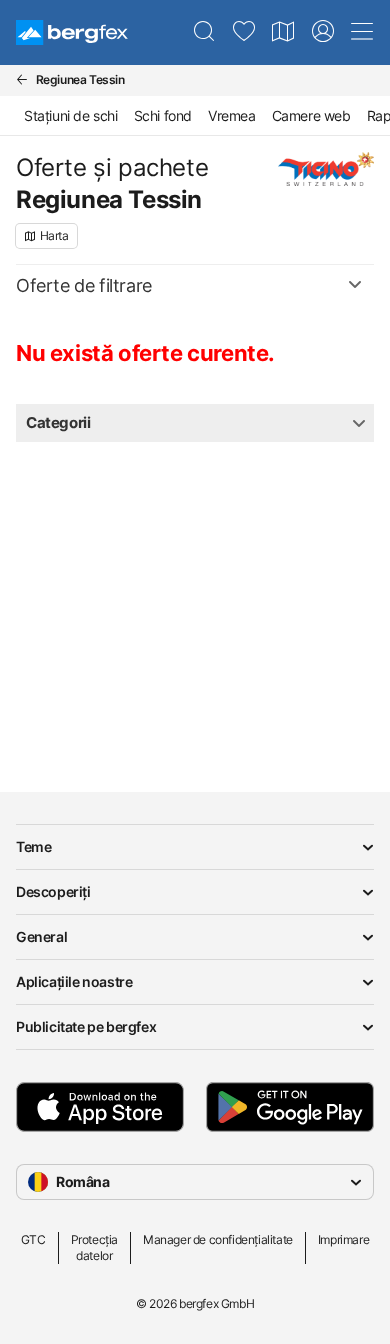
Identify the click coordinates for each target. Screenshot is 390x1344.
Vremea (232, 115)
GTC (33, 1239)
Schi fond (163, 115)
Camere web (311, 115)
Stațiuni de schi (71, 115)
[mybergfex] (323, 32)
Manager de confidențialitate (218, 1239)
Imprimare (343, 1239)
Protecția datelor (94, 1247)
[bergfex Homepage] (72, 32)
